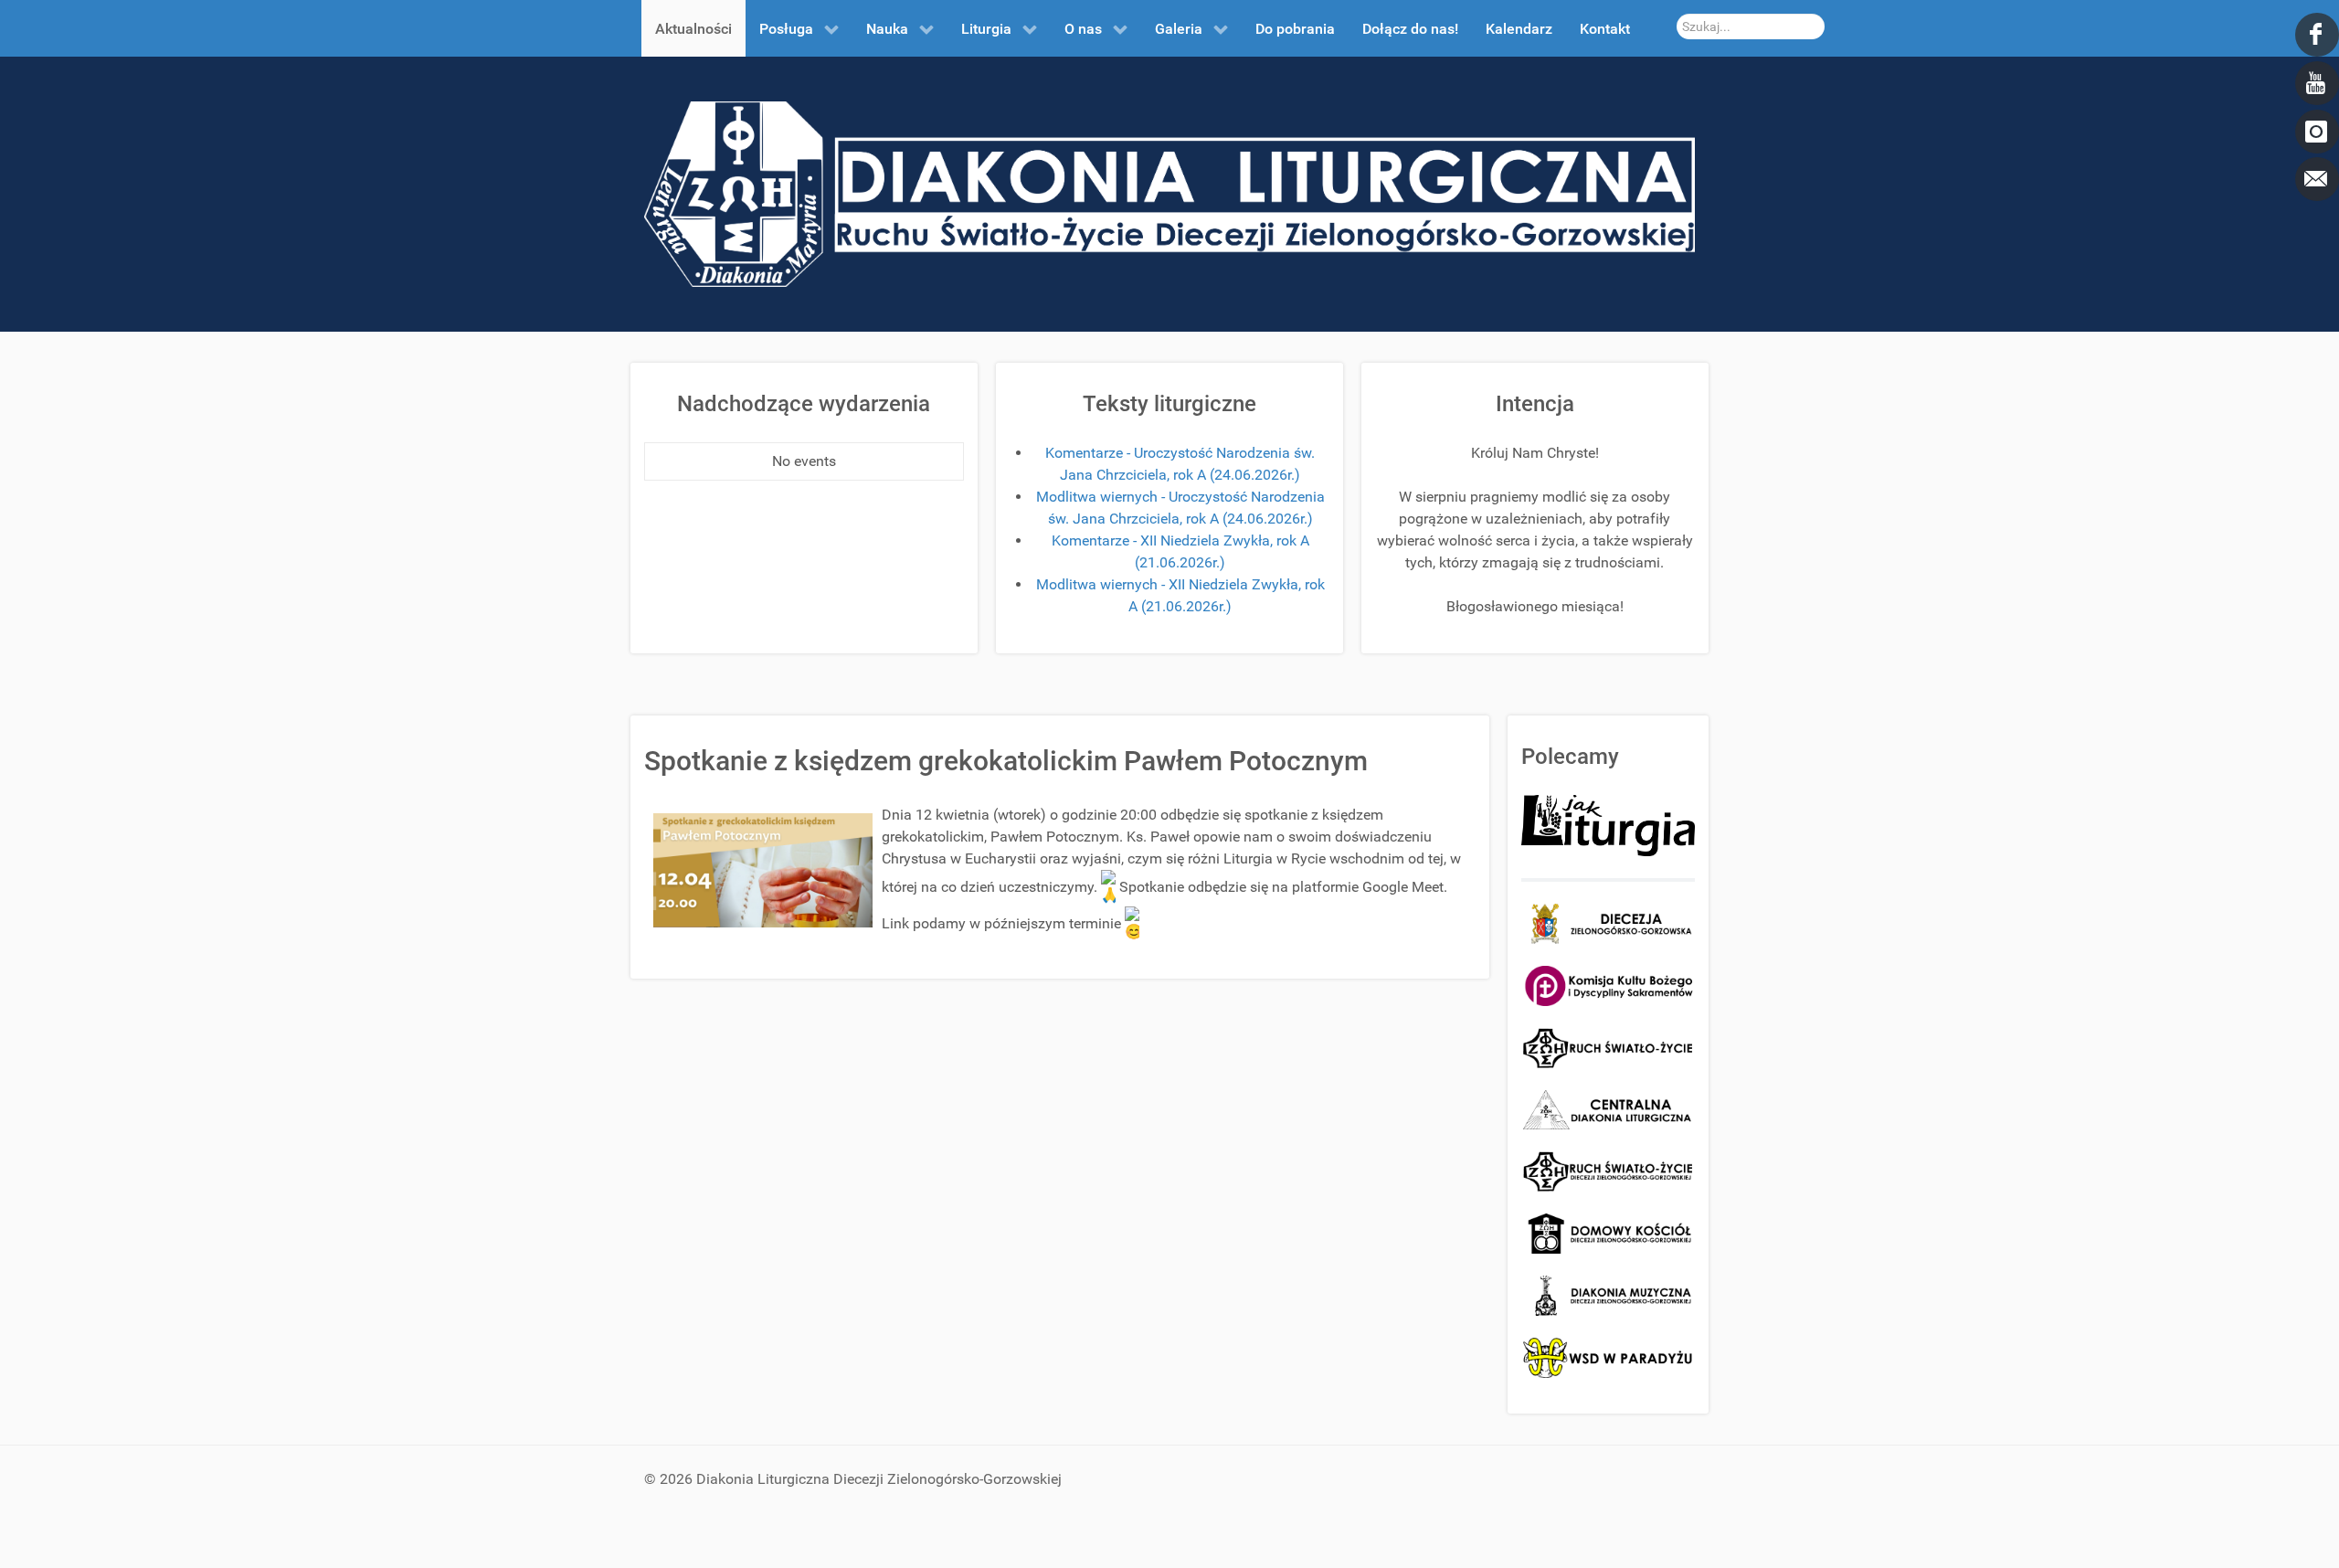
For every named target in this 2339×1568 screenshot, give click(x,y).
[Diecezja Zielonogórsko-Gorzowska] (1608, 924)
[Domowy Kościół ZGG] (1608, 1232)
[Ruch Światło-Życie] (1608, 1047)
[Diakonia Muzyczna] (1608, 1294)
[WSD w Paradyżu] (1608, 1358)
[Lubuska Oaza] (1608, 1171)
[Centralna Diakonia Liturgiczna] (1608, 1109)
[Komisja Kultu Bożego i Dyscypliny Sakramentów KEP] (1608, 985)
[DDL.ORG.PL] (1169, 193)
